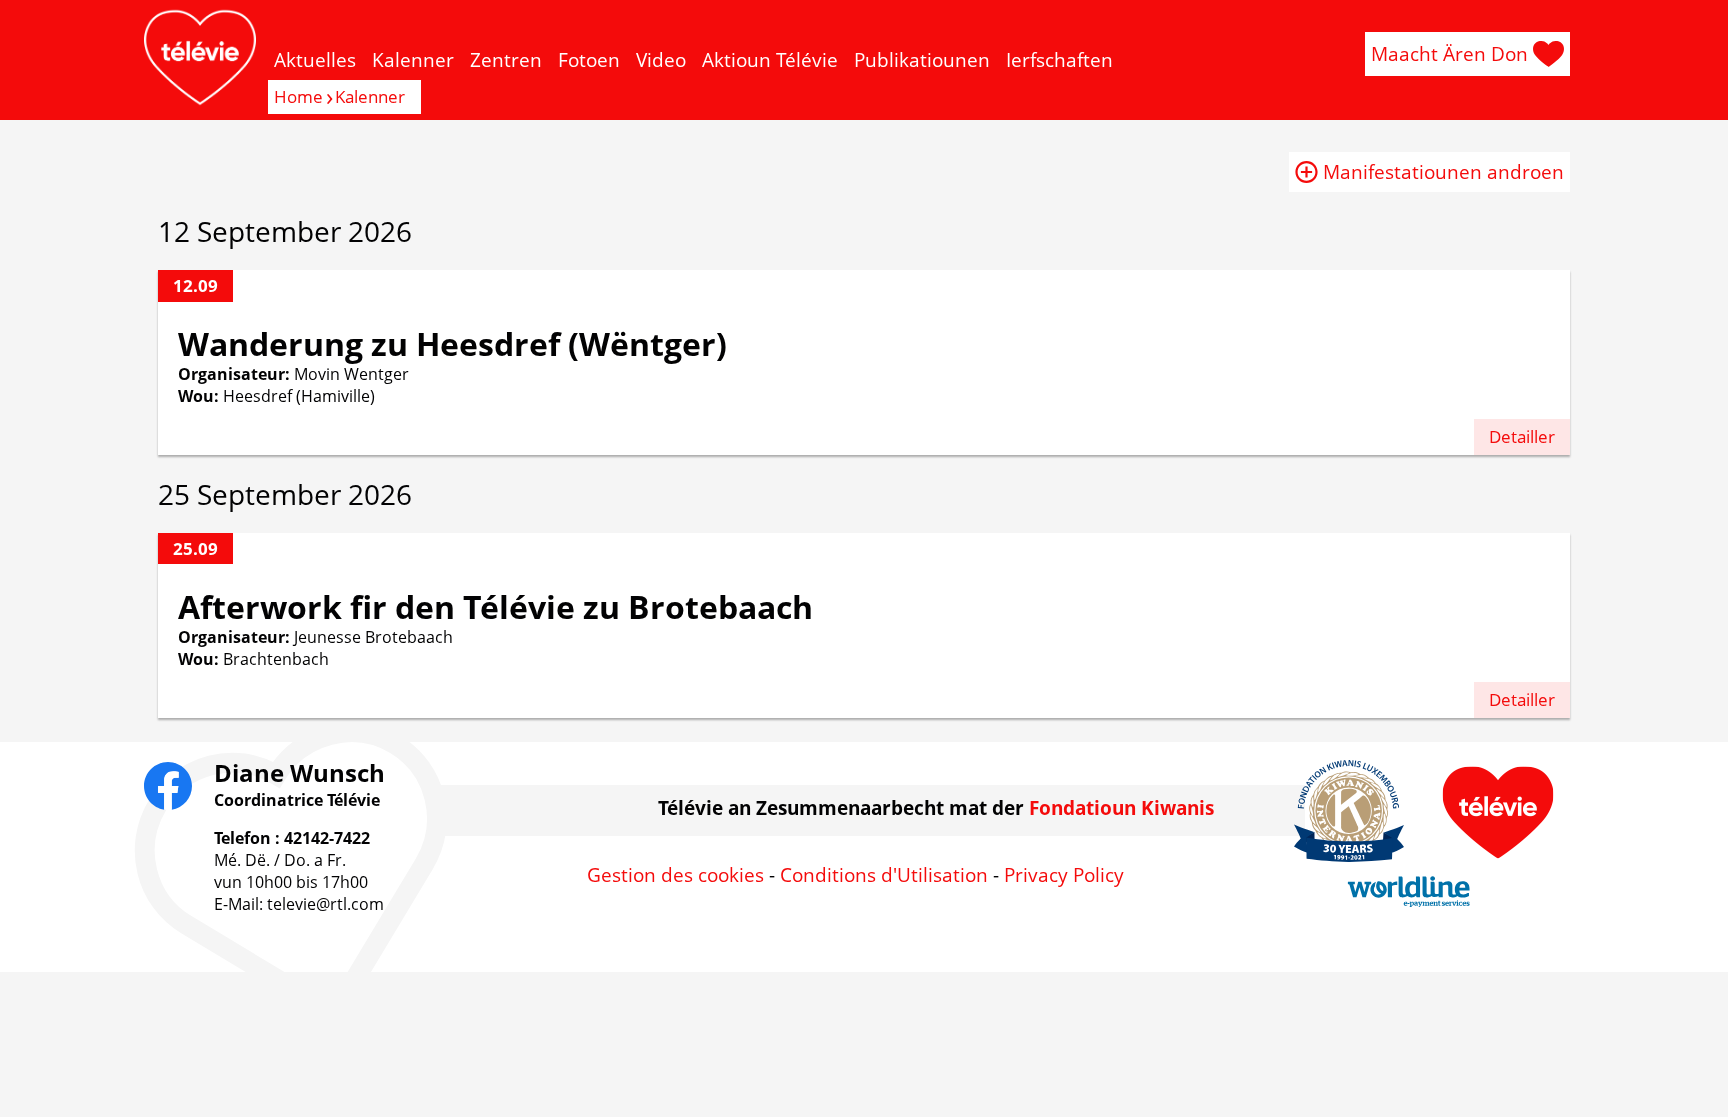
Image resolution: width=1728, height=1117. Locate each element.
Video (661, 60)
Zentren (506, 60)
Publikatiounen (922, 60)
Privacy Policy (1064, 875)
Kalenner (413, 60)
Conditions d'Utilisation (884, 875)
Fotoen (589, 60)
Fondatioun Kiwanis (1121, 808)
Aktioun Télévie (770, 60)
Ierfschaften (1059, 60)
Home (298, 96)
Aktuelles (315, 60)
